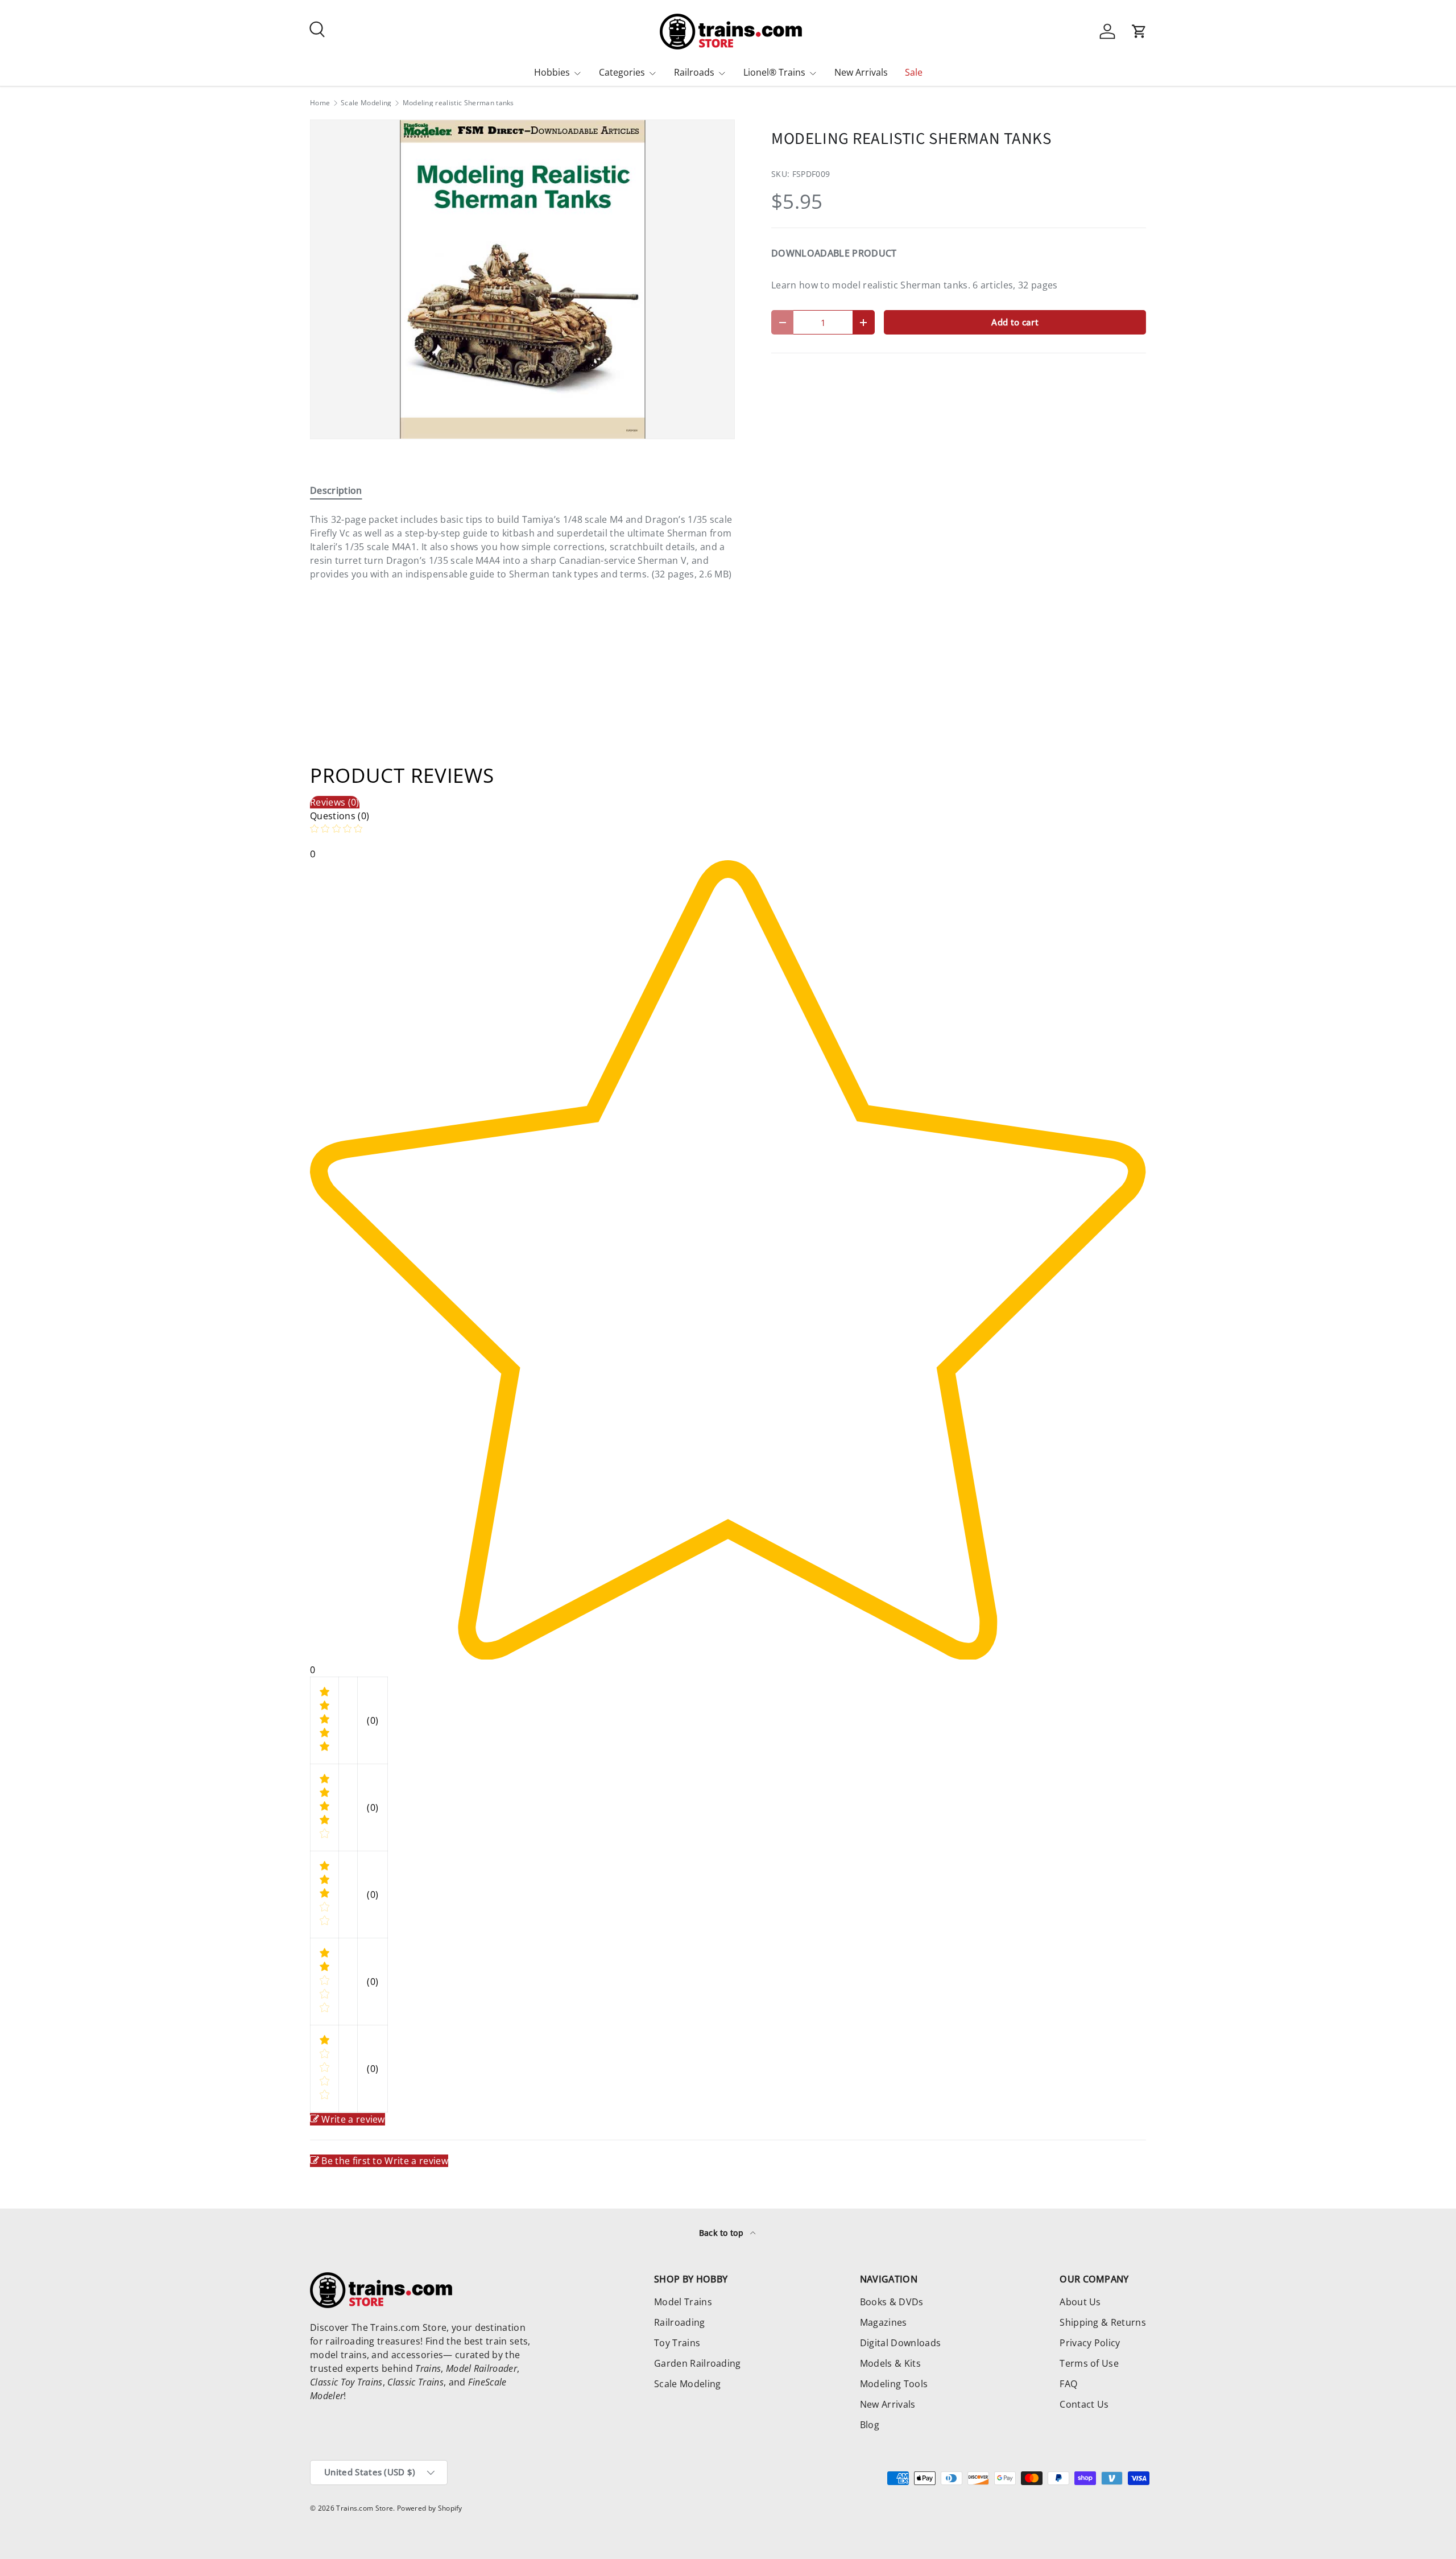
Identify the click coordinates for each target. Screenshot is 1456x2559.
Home (320, 103)
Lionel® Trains (774, 72)
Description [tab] (336, 490)
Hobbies (552, 72)
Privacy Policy (1090, 2343)
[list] (522, 279)
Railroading (680, 2322)
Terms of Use (1089, 2363)
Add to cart (1015, 322)
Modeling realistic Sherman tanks (458, 103)
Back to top (723, 2233)
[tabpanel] (522, 547)
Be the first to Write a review (385, 2161)
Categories (622, 72)
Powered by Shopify (430, 2508)
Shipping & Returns (1103, 2322)
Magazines (884, 2322)
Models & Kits (890, 2363)
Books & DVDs (892, 2302)
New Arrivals (861, 72)
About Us (1080, 2302)
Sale (914, 72)
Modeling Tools (894, 2384)
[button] (1139, 31)
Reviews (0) (335, 802)
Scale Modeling (366, 103)
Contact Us (1084, 2404)
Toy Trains (677, 2343)
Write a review (353, 2119)
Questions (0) (340, 816)
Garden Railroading (698, 2363)
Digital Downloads (900, 2343)
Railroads (694, 72)
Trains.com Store (365, 2508)
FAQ (1068, 2384)
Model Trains (683, 2302)
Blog (870, 2425)
